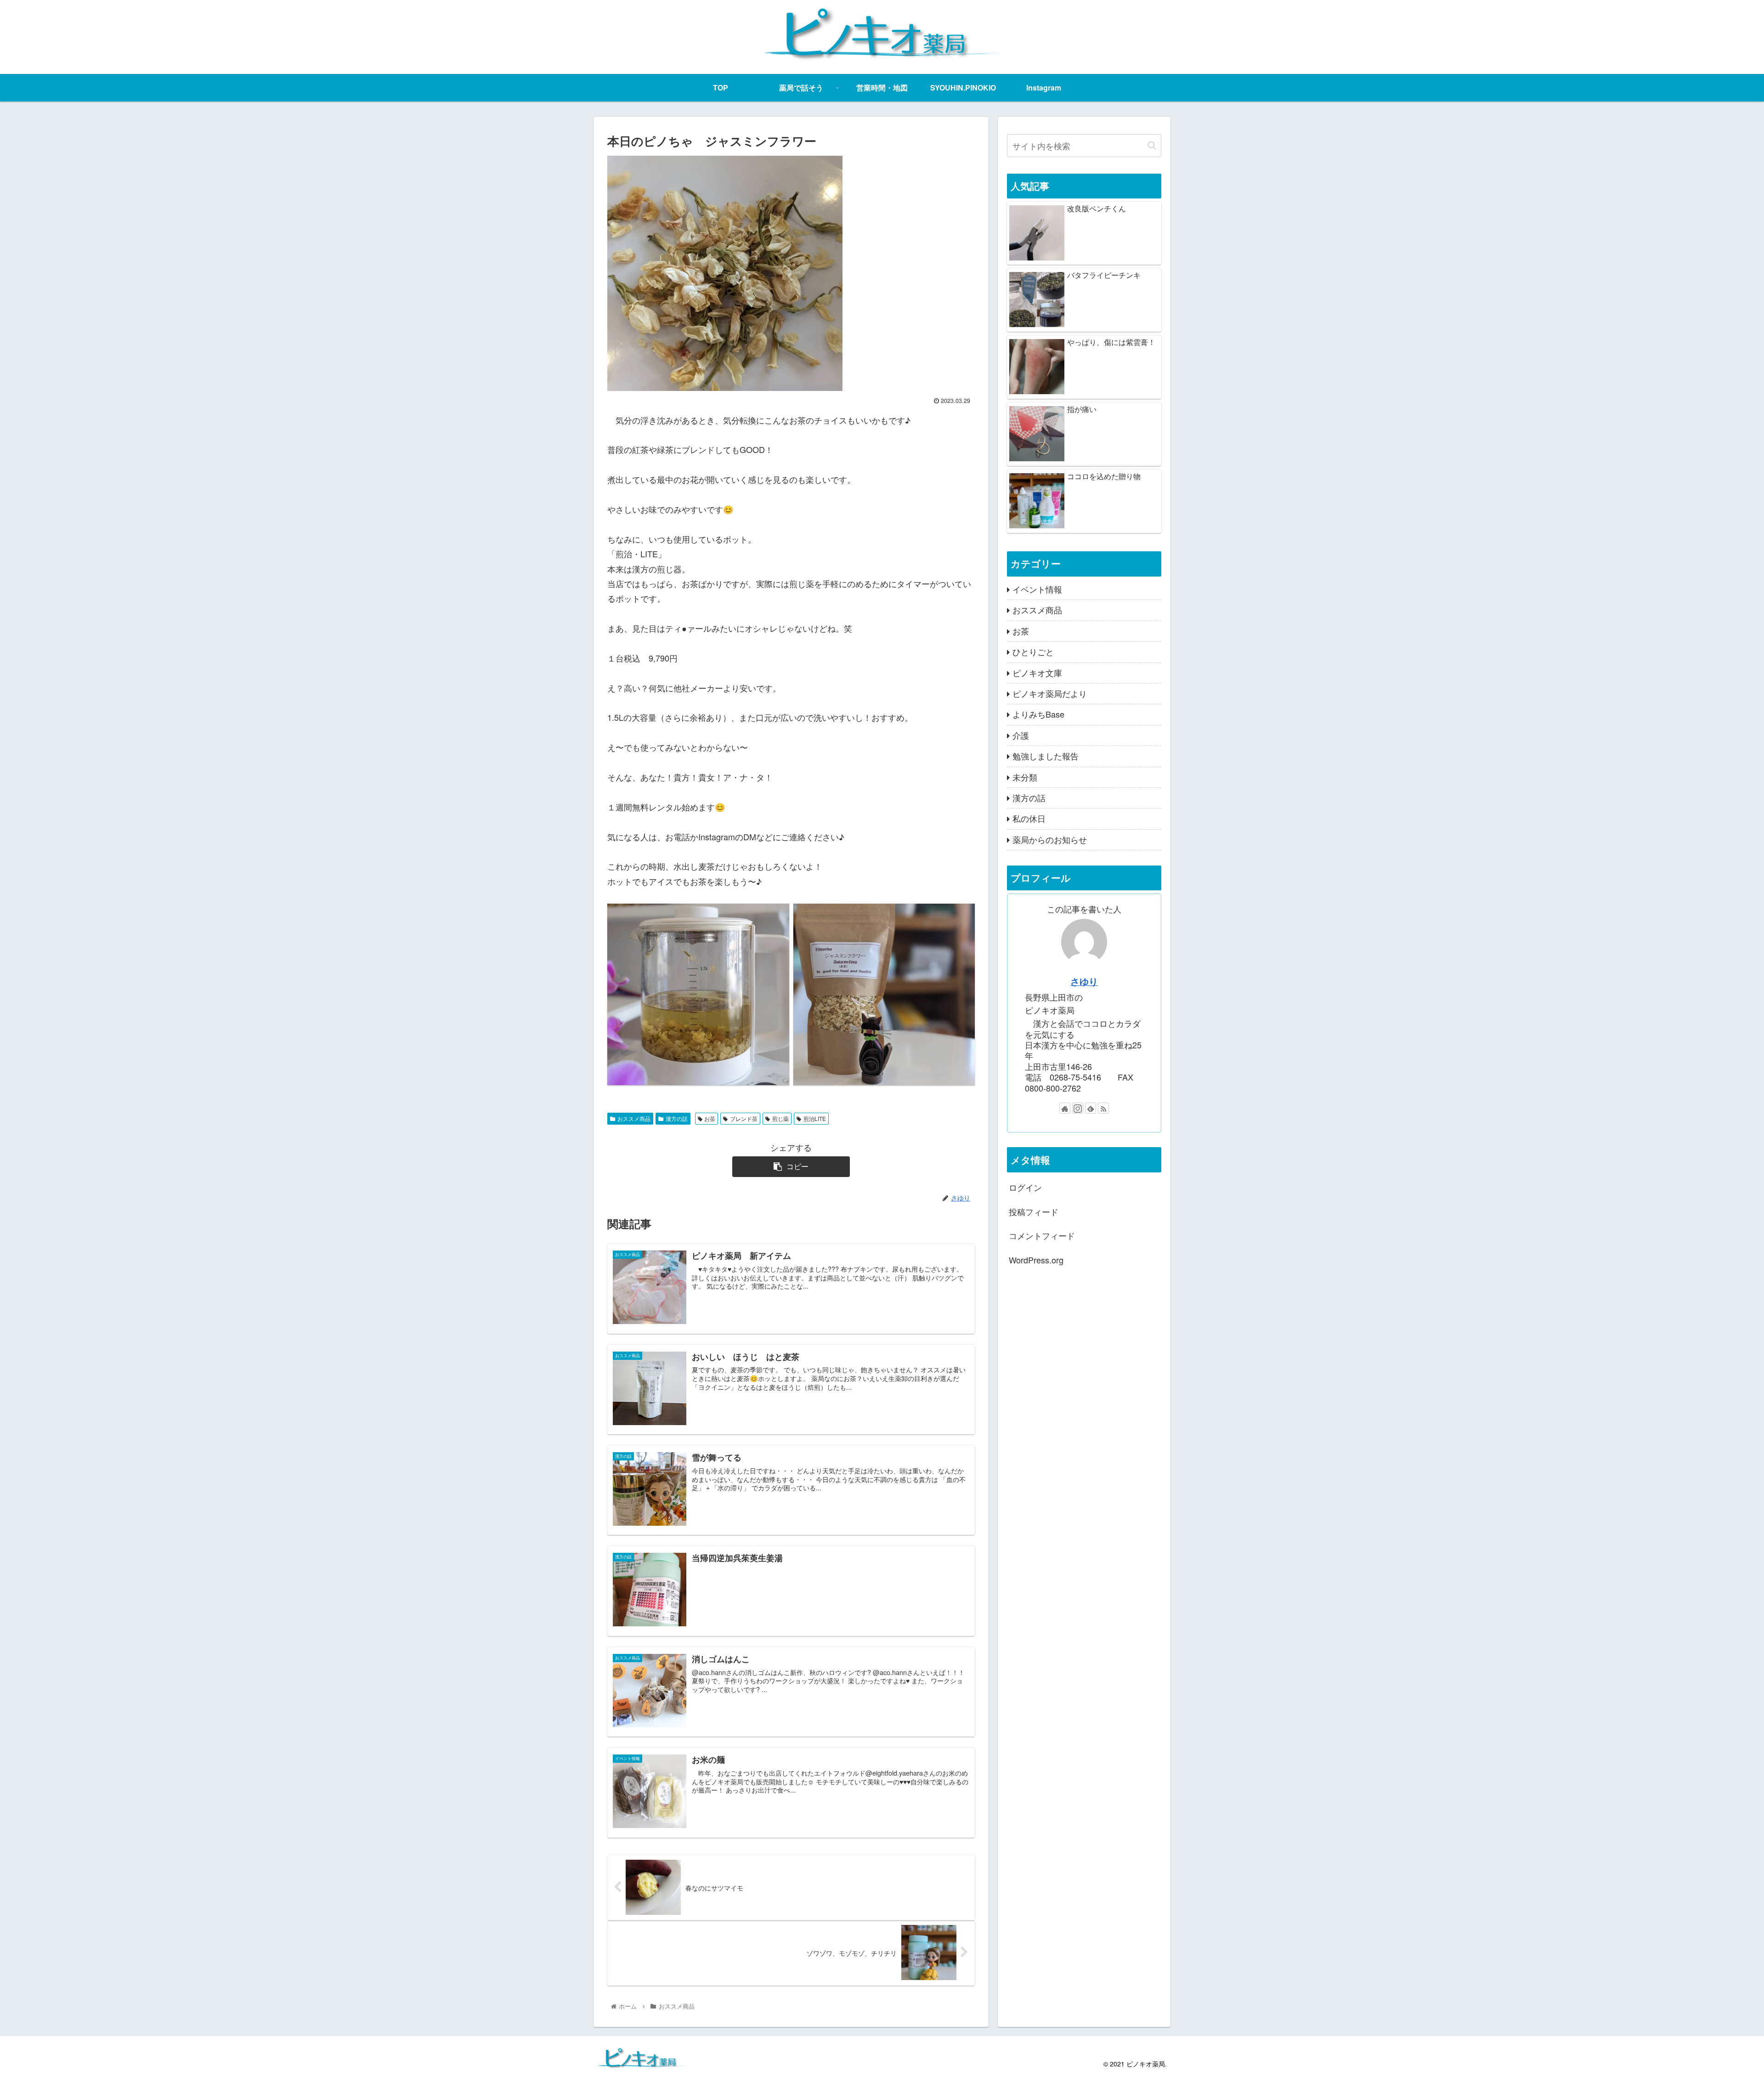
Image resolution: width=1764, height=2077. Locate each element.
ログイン (1025, 1188)
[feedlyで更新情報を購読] (1091, 1108)
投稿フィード (1034, 1211)
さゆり (1084, 981)
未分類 (1025, 777)
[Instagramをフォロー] (1078, 1108)
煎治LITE (815, 1118)
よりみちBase (1038, 714)
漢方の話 (677, 1118)
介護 (1021, 735)
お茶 (710, 1118)
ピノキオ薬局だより (1050, 693)
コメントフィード (1042, 1235)
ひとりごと (1033, 651)
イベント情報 (1037, 589)
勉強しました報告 (1046, 756)
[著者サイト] (1065, 1108)
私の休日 (1029, 819)
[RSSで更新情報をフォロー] (1103, 1108)
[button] (1152, 145)
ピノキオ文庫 (1037, 673)
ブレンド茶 (744, 1118)
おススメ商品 (634, 1118)
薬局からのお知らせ (1050, 839)
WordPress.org (1036, 1260)
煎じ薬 (780, 1118)
